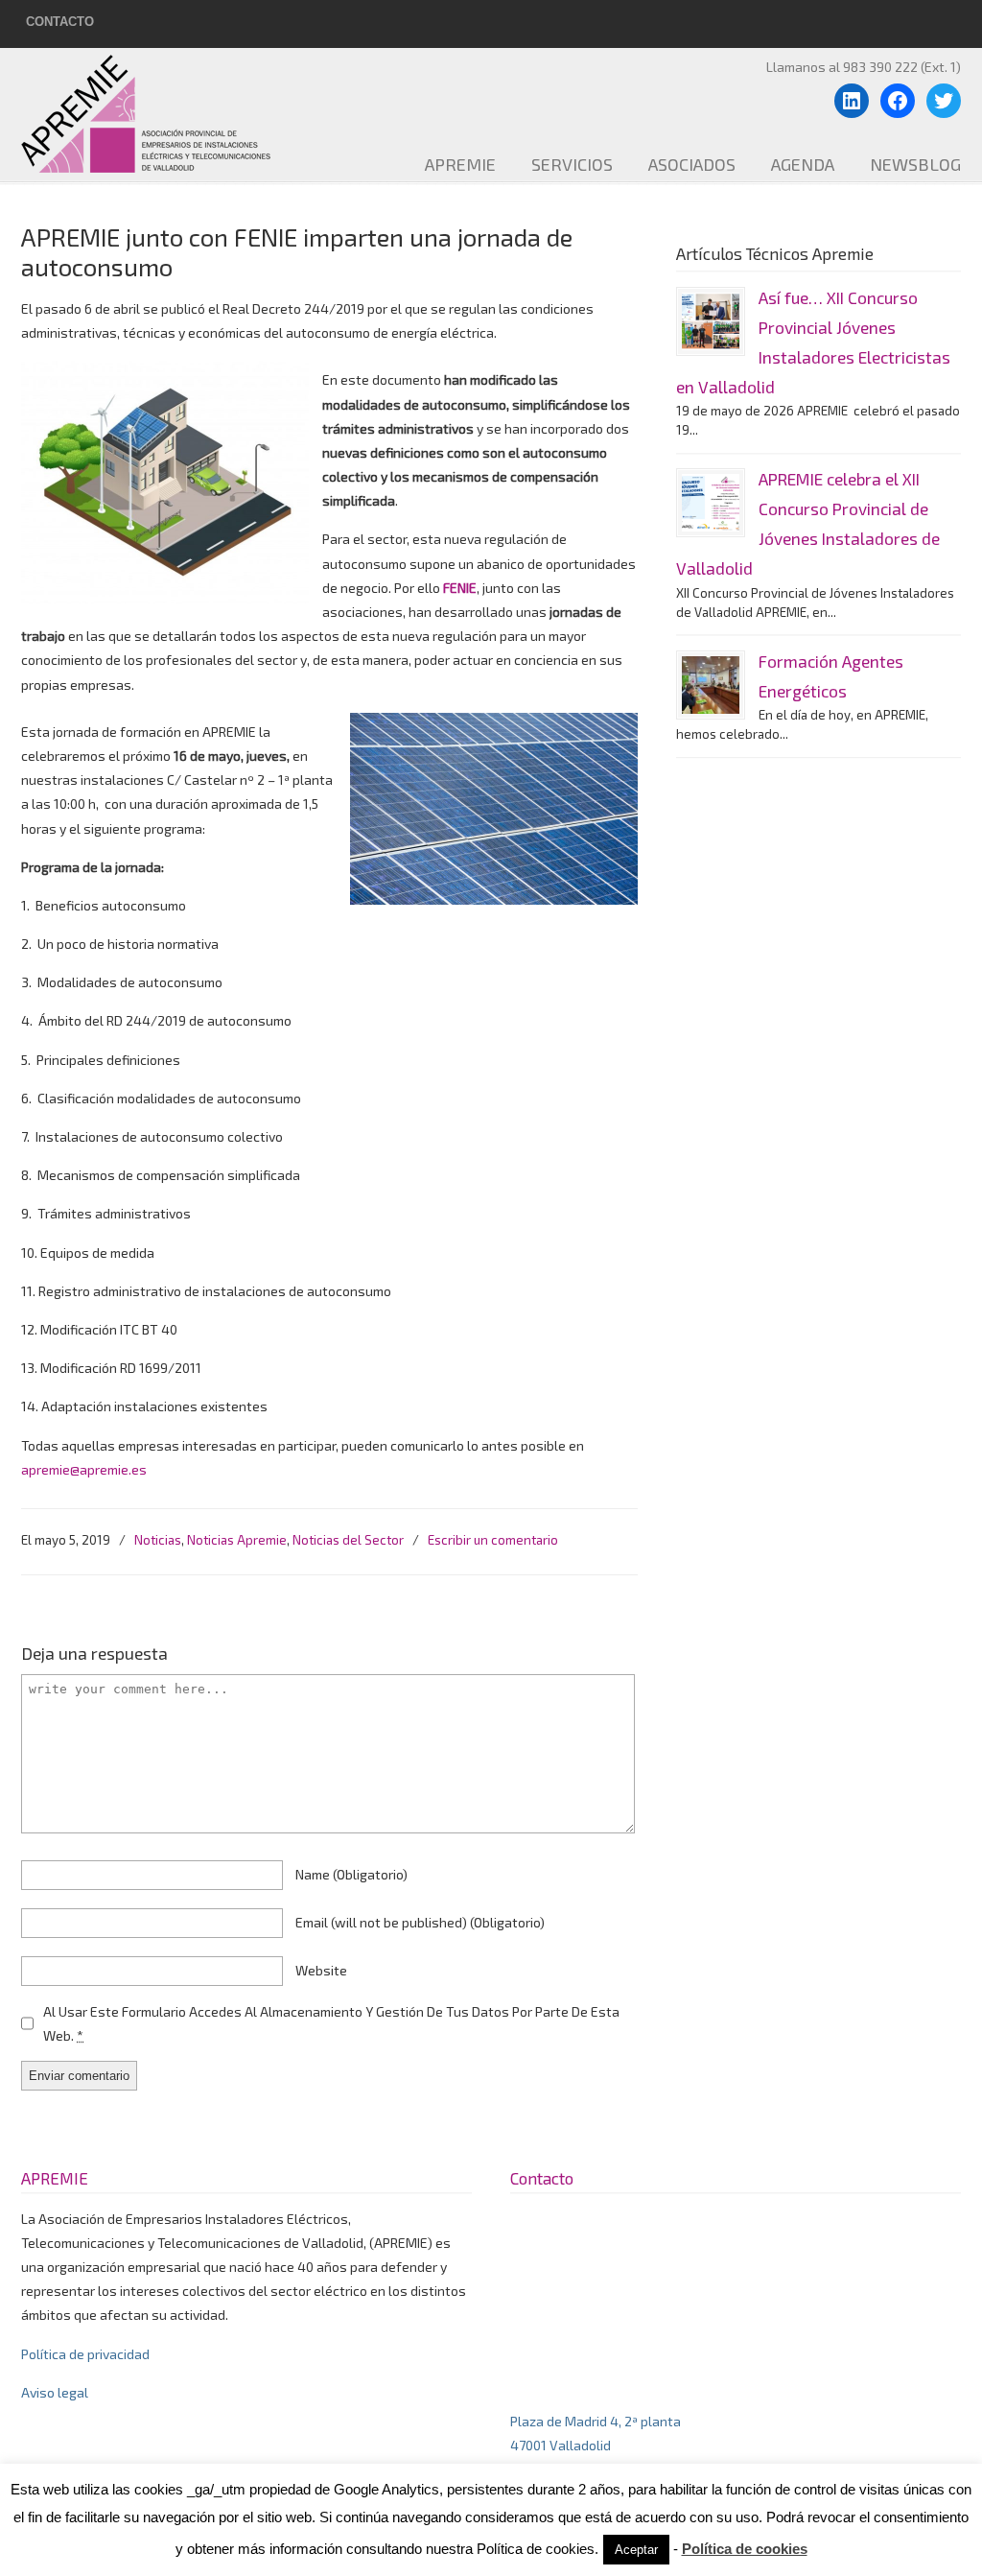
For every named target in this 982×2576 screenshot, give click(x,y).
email (420, 1922)
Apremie (160, 113)
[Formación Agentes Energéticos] (711, 685)
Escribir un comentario (493, 1540)
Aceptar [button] (636, 2550)
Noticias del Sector (348, 1540)
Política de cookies (745, 2549)
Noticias (158, 1540)
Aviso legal (55, 2392)
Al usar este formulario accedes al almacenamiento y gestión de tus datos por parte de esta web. (331, 2023)
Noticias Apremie (237, 1540)
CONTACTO (60, 22)
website (321, 1970)
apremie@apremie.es (84, 1469)
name (351, 1874)
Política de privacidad (85, 2354)
